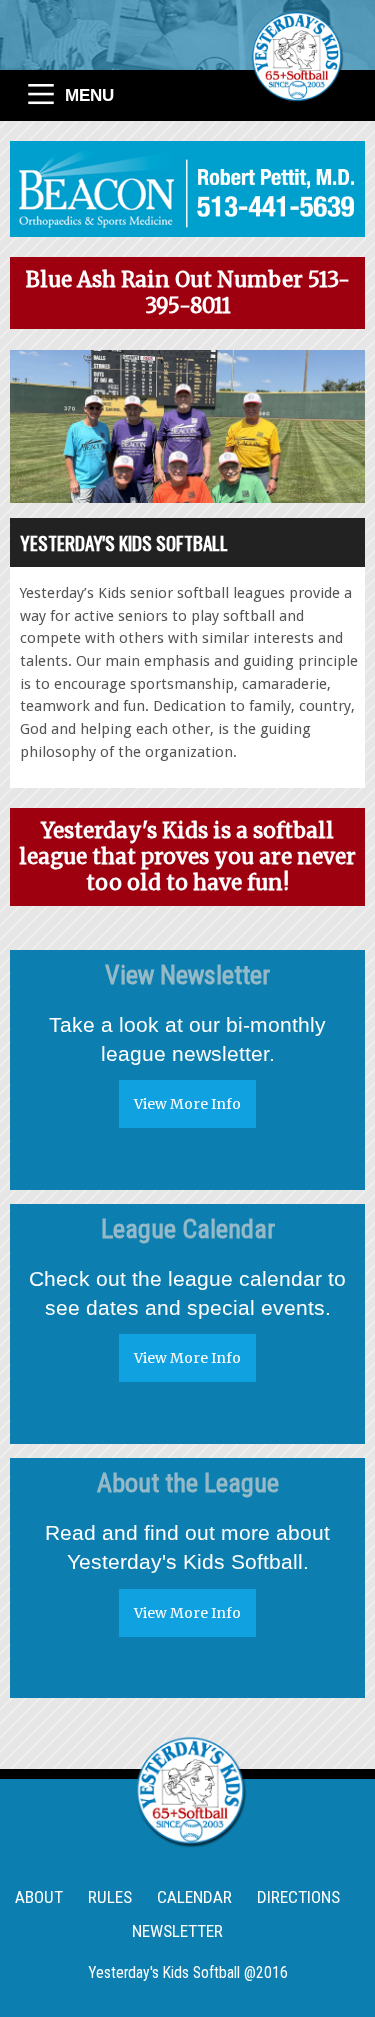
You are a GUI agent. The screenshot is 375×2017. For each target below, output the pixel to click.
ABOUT (39, 1897)
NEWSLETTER (177, 1931)
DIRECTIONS (298, 1897)
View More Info (187, 1104)
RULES (110, 1897)
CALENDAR (194, 1897)
